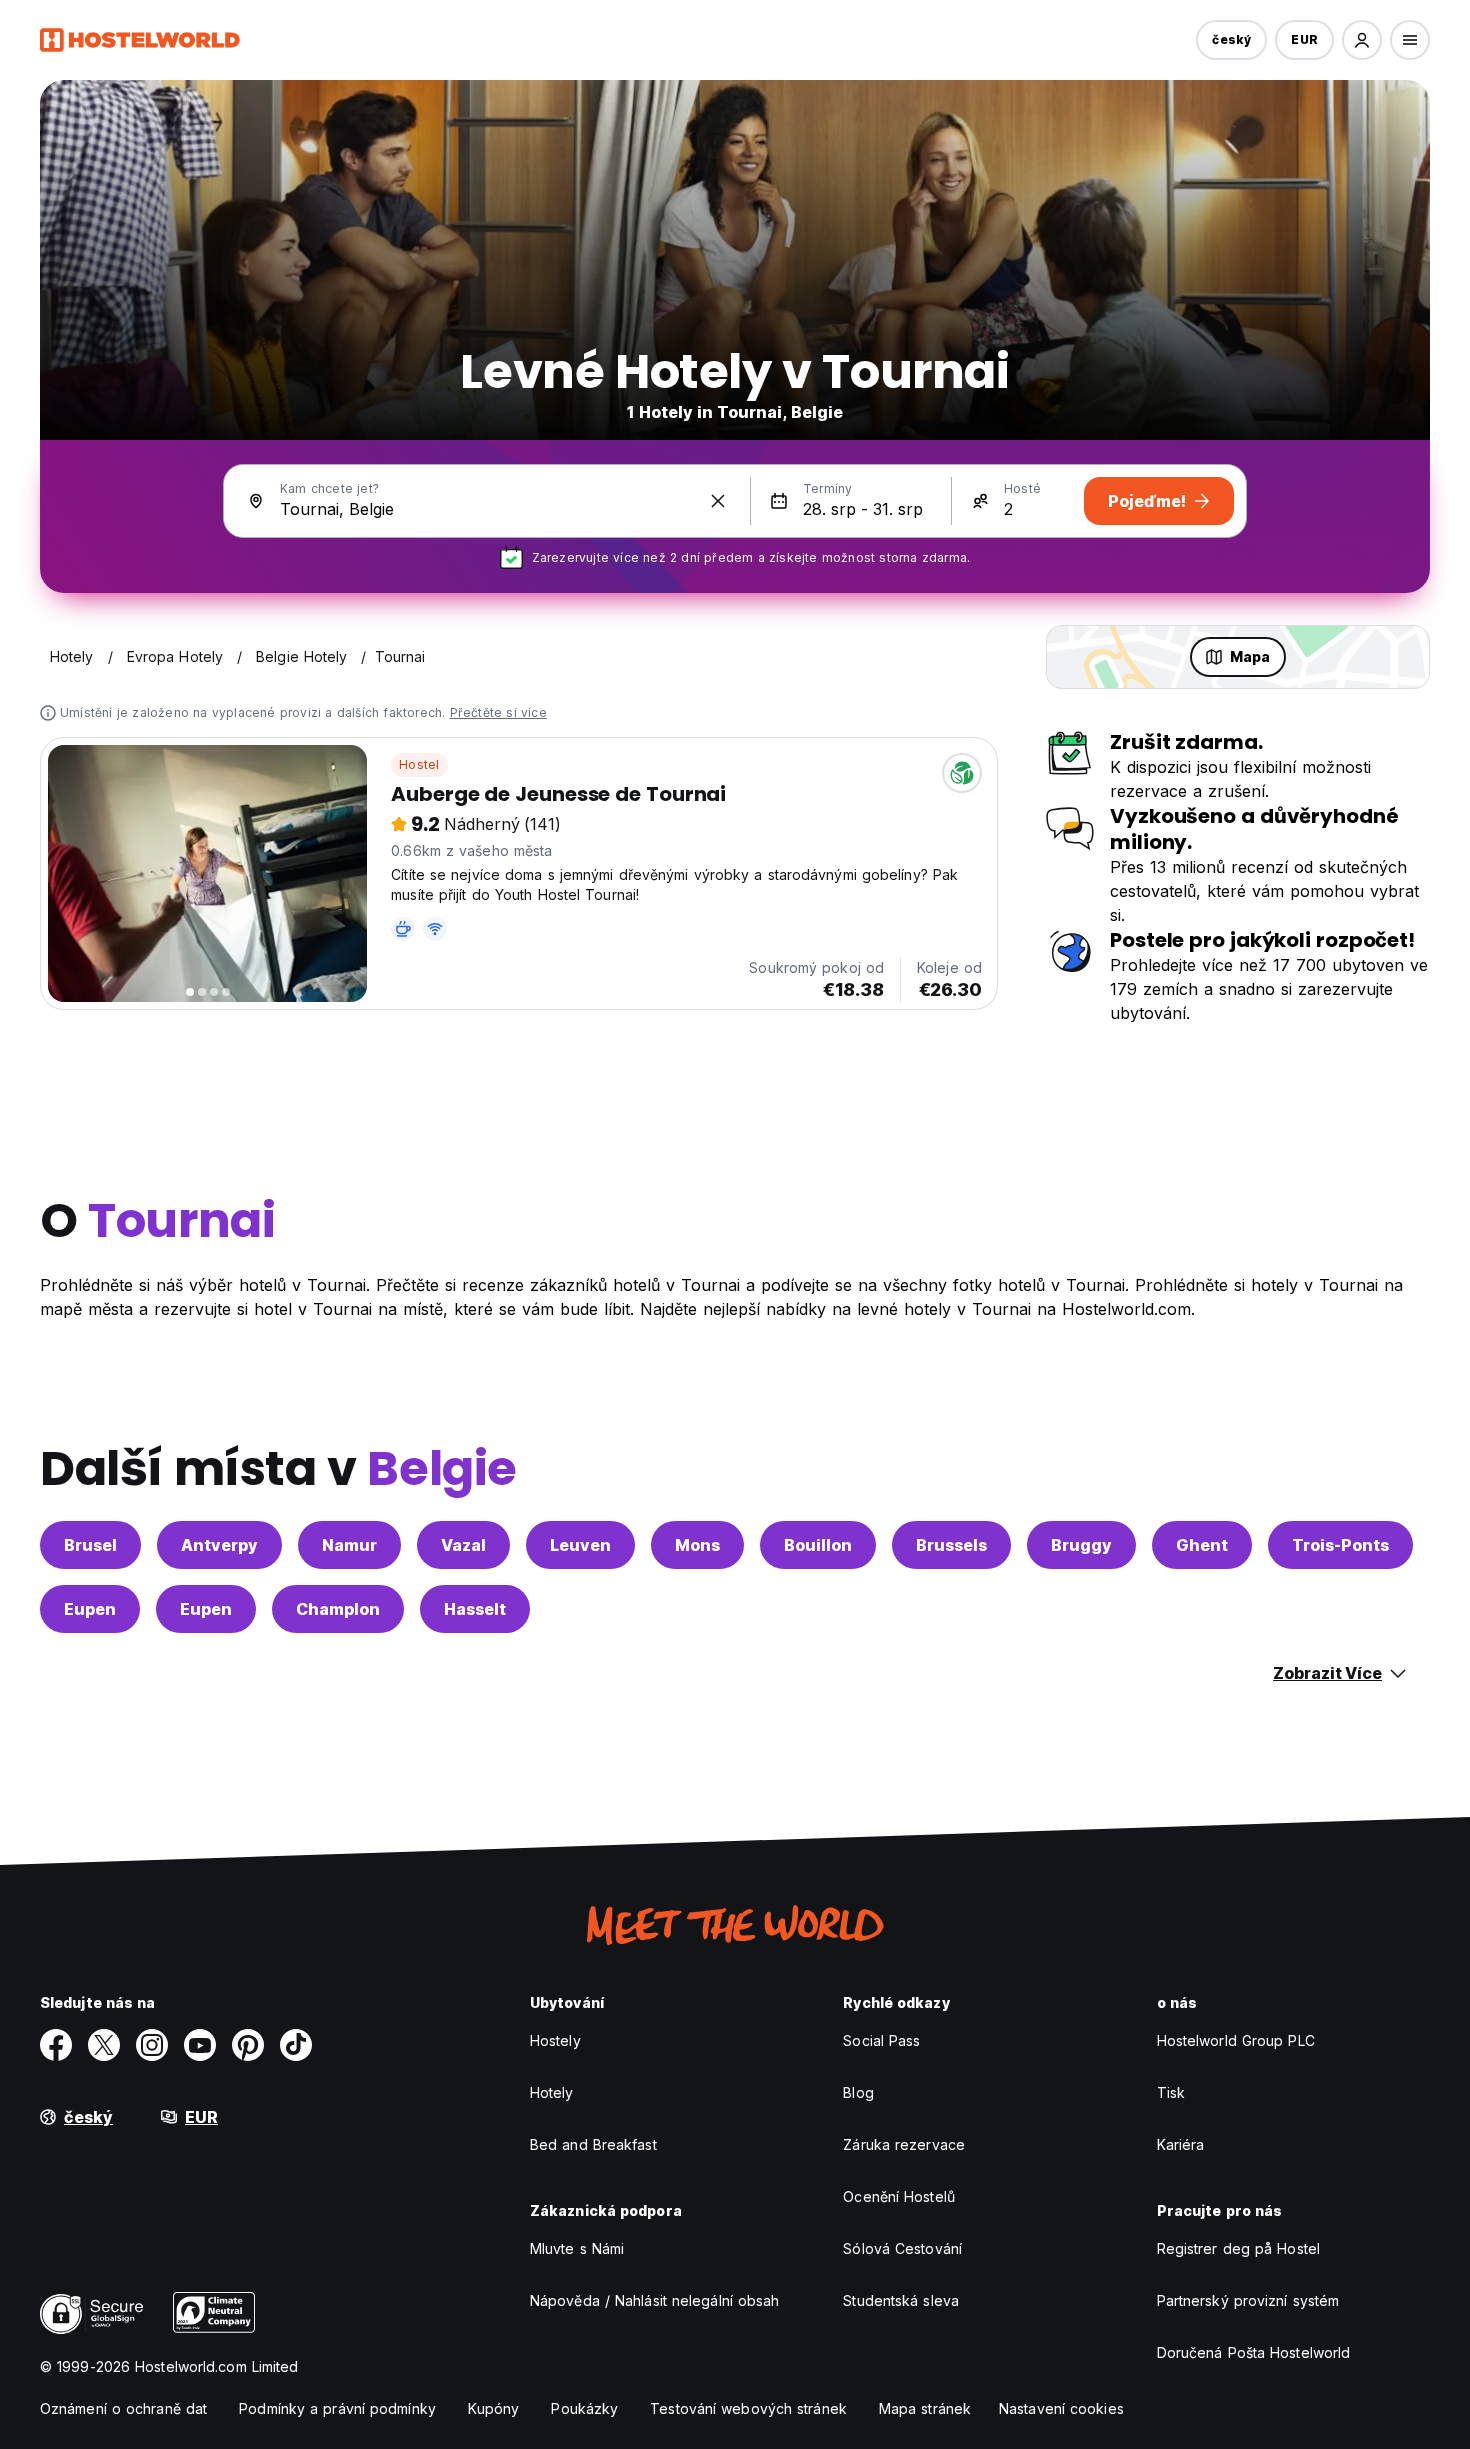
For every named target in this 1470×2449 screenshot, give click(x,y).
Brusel (90, 1545)
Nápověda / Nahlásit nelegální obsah (655, 2300)
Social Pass (881, 2040)
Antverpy (219, 1545)
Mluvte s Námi (577, 2248)
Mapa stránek (925, 2408)
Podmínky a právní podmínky (337, 2408)
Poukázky (584, 2408)
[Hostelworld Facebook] (56, 2045)
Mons (697, 1545)
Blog (858, 2092)
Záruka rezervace (904, 2144)
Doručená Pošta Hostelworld (1254, 2352)
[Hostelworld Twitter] (104, 2045)
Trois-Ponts (1340, 1545)
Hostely (555, 2040)
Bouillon (818, 1545)
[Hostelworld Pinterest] (248, 2045)
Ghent (1202, 1545)
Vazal (463, 1545)
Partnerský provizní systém (1248, 2300)
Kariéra (1181, 2144)
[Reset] (718, 501)
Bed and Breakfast (593, 2144)
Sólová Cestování (902, 2248)
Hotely (552, 2092)
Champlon (338, 1609)
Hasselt (475, 1609)
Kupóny (494, 2408)
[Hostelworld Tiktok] (296, 2045)
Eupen (90, 1609)
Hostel (419, 764)
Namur (349, 1545)
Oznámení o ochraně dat (123, 2408)
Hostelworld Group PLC (1236, 2040)
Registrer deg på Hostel (1238, 2248)
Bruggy (1081, 1545)
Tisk (1171, 2092)
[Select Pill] (1362, 40)
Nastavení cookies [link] (1061, 2408)
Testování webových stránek (748, 2408)
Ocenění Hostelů (899, 2196)
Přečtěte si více (498, 712)
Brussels (951, 1545)
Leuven (580, 1545)
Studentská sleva (901, 2300)
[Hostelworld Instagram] (152, 2045)
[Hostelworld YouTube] (200, 2045)
